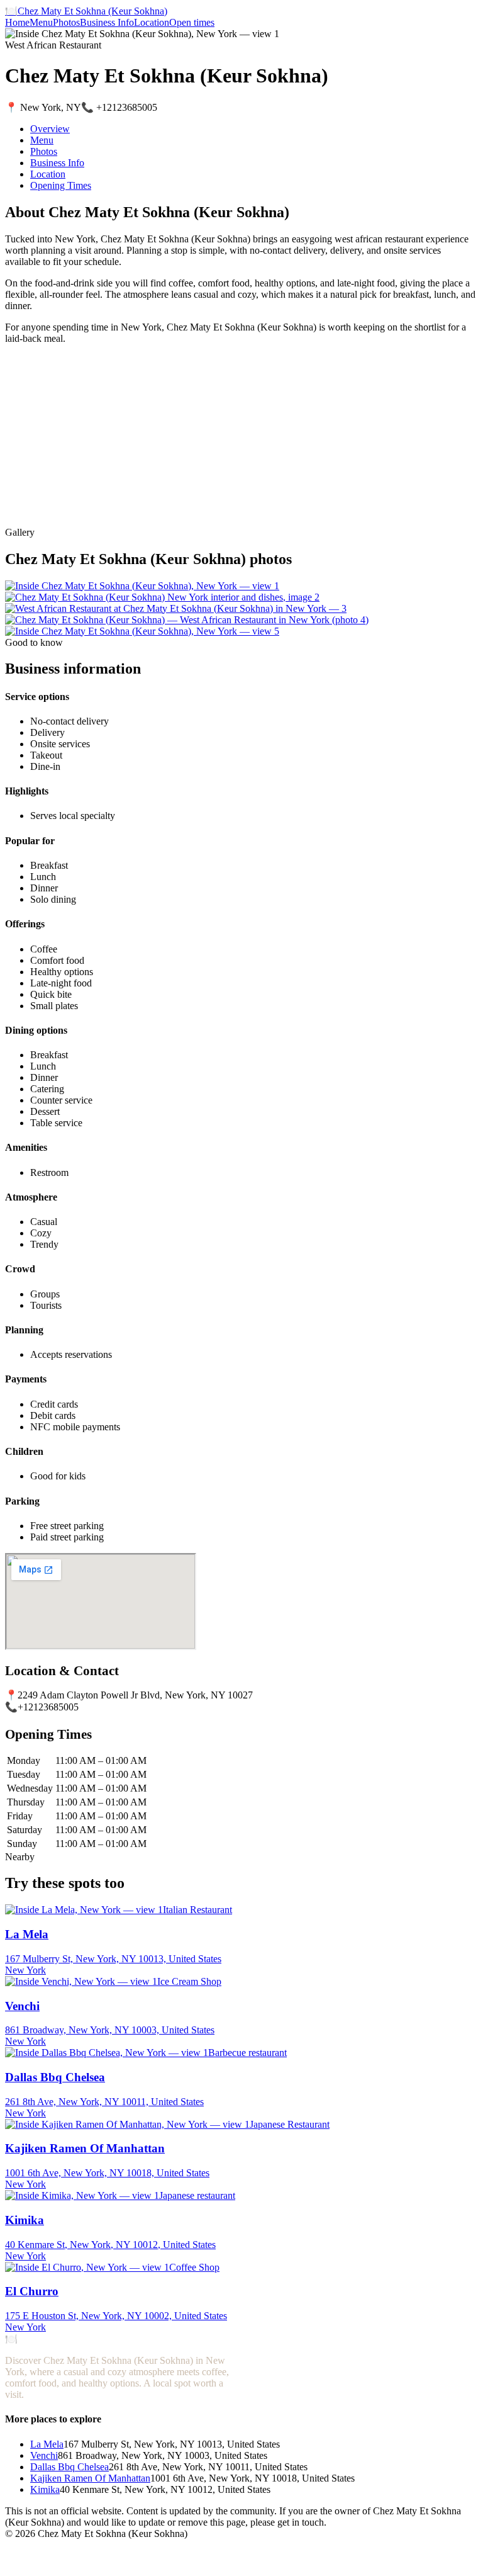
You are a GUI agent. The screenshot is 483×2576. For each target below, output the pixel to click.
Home (17, 22)
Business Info (107, 22)
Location (152, 22)
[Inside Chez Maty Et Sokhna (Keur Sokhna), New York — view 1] (142, 586)
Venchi (44, 2455)
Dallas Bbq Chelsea (69, 2467)
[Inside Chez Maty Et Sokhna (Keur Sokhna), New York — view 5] (142, 631)
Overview (50, 129)
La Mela (47, 2444)
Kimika (45, 2489)
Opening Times (61, 185)
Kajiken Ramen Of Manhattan (90, 2478)
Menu (41, 22)
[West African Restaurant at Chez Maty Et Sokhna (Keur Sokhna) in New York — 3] (176, 608)
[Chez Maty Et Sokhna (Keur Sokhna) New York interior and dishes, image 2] (162, 597)
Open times (192, 22)
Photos (66, 22)
